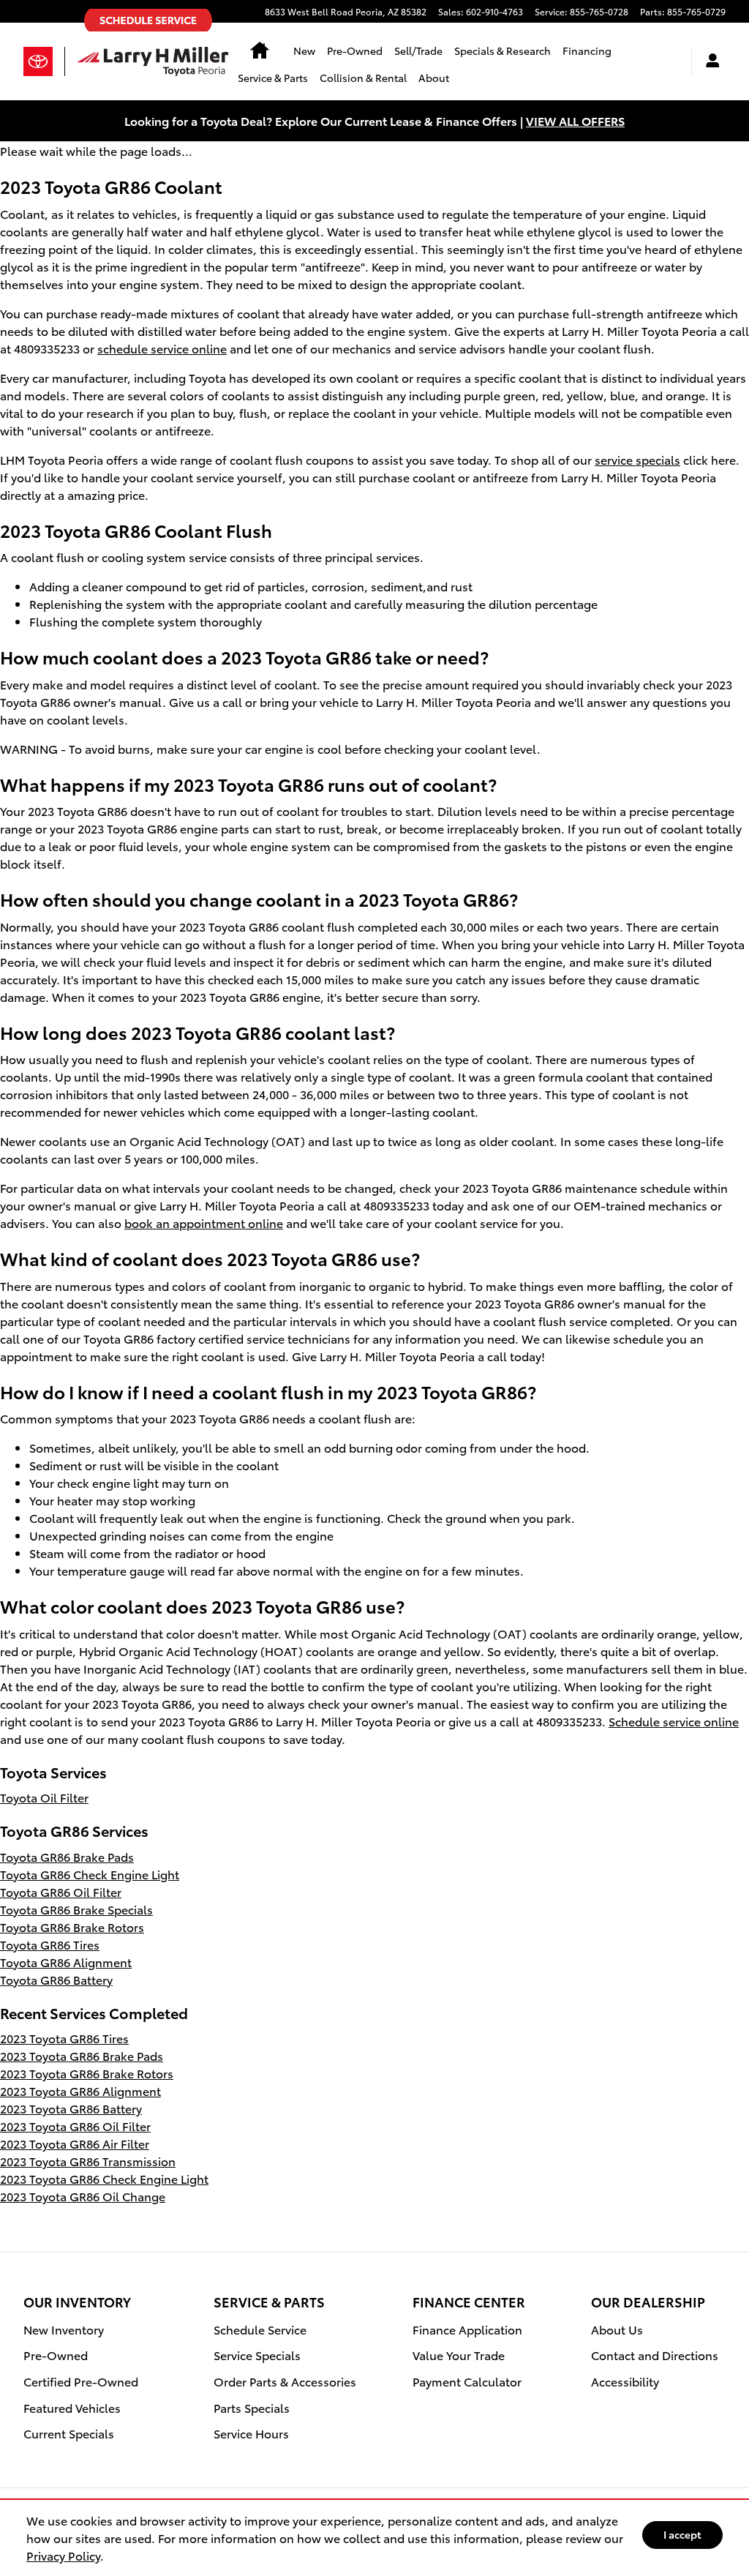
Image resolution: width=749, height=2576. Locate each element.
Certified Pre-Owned (81, 2381)
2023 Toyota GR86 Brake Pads (82, 2055)
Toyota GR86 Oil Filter (61, 1891)
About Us (617, 2329)
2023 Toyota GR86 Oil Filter (75, 2126)
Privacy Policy (63, 2555)
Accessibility (625, 2381)
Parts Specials (252, 2407)
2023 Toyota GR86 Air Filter (75, 2143)
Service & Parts (273, 78)
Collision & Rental (363, 78)
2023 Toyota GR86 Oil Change (83, 2196)
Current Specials (69, 2433)
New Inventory (64, 2329)
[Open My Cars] (709, 62)
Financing (587, 50)
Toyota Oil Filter (44, 1797)
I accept (682, 2534)
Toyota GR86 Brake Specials (76, 1909)
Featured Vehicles (72, 2407)
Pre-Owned (355, 50)
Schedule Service (260, 2329)
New (304, 50)
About (434, 78)
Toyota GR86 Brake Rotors (72, 1927)
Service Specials (257, 2355)
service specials (637, 459)
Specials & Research (503, 50)
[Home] (44, 61)
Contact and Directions (655, 2355)
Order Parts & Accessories (285, 2381)
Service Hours (251, 2433)
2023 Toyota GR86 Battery (71, 2108)
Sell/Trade (418, 50)
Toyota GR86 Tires (50, 1944)
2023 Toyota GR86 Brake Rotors (87, 2073)
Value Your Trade (459, 2355)
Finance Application (467, 2329)
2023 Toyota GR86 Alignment (80, 2090)
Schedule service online (674, 1721)
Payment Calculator (467, 2381)
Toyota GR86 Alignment (66, 1962)
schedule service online (162, 348)
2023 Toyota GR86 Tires (64, 2038)
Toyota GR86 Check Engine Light (90, 1874)
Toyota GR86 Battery (56, 1979)
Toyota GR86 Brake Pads (67, 1856)
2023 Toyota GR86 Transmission (88, 2161)
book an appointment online (204, 1223)
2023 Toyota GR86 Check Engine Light (104, 2178)
